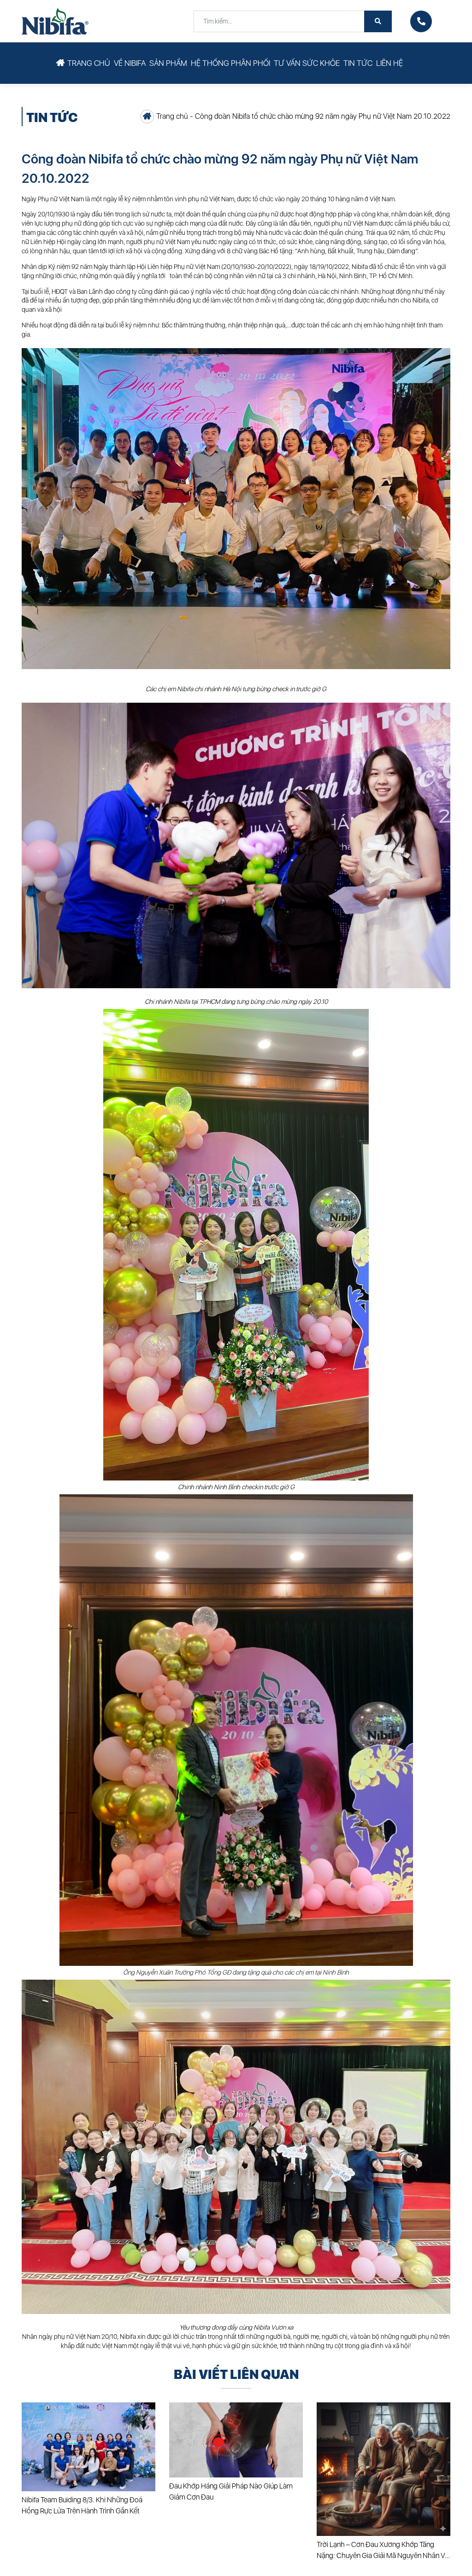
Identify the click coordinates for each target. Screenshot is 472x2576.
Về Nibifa (130, 63)
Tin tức (358, 63)
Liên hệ (389, 63)
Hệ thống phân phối (230, 63)
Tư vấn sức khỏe (307, 63)
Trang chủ (89, 63)
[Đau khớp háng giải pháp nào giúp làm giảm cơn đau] (236, 2440)
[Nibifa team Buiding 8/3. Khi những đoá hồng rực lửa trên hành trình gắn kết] (88, 2447)
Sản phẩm (168, 63)
